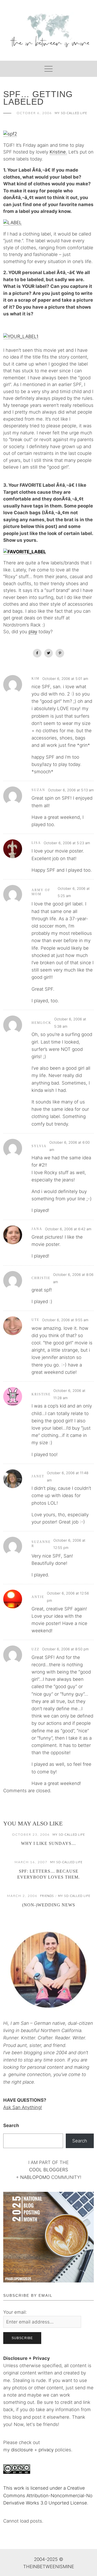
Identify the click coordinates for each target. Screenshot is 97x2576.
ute (35, 1320)
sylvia (39, 1146)
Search (11, 2125)
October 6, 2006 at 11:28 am (69, 1394)
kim (36, 679)
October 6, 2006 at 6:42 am (68, 1229)
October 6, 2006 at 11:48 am (68, 1476)
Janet (38, 1476)
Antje (38, 1597)
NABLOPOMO (35, 2177)
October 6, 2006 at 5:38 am (70, 1023)
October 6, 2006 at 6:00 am (70, 1146)
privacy (47, 2450)
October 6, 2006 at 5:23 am (67, 843)
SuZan (38, 790)
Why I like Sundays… (48, 1843)
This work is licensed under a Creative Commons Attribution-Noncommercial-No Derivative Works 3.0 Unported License (48, 2495)
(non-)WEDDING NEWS (49, 1905)
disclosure (22, 2450)
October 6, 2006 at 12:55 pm (69, 1544)
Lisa (36, 843)
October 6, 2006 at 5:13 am (71, 790)
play (33, 632)
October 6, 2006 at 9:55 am (65, 1320)
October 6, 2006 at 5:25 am (74, 892)
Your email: (15, 2312)
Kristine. (58, 152)
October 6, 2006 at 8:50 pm (65, 1649)
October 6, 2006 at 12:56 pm (68, 1597)
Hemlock (41, 1023)
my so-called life (71, 113)
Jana (37, 1229)
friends (47, 1896)
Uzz (35, 1649)
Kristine (41, 1394)
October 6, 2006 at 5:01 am (65, 679)
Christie (41, 1278)
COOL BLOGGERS (49, 2170)
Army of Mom (41, 892)
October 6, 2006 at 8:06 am (73, 1278)
